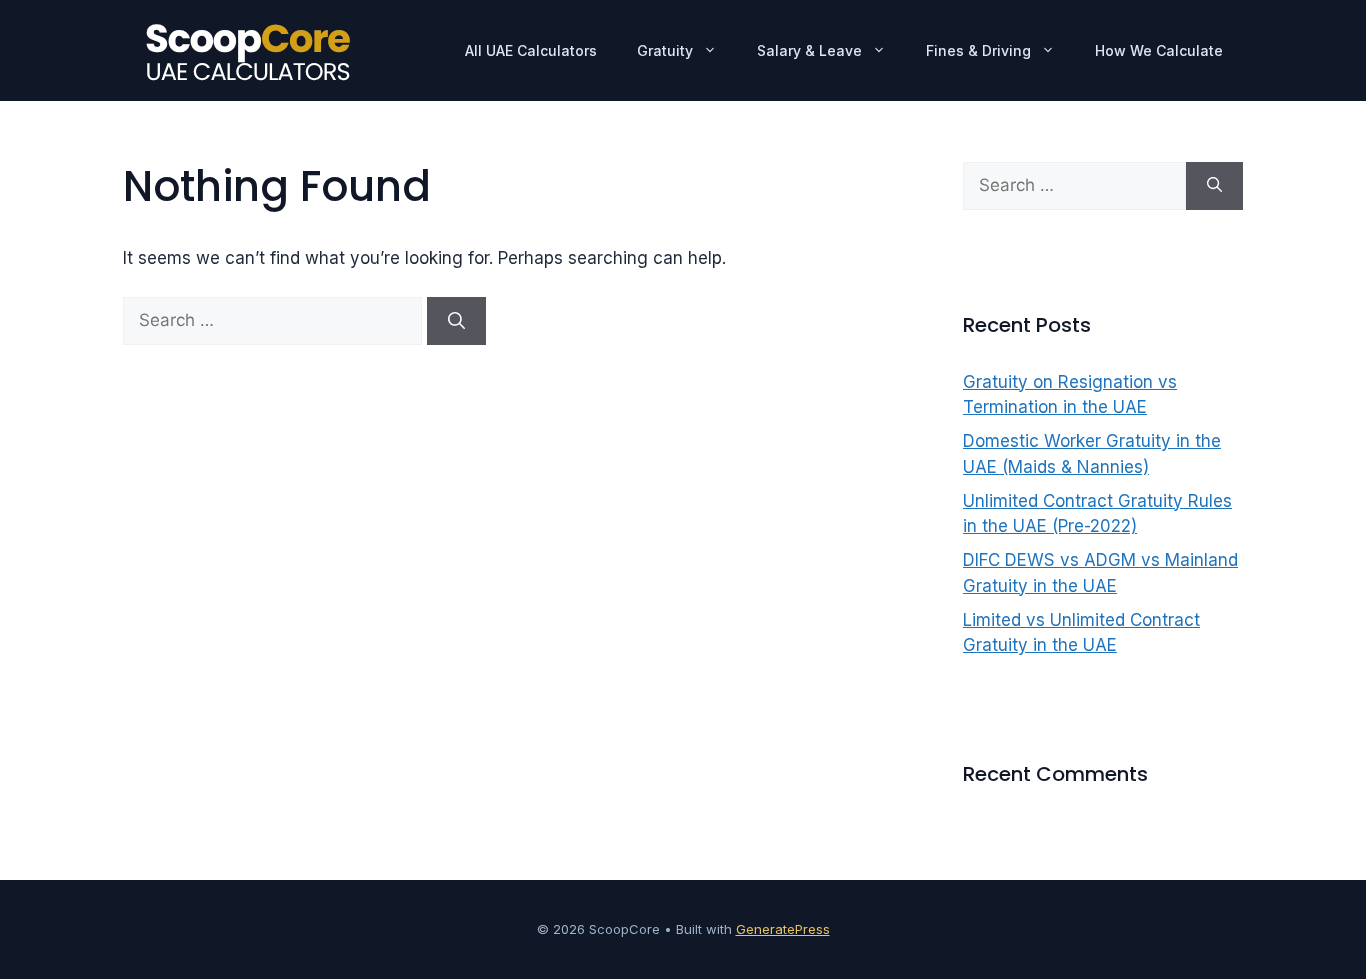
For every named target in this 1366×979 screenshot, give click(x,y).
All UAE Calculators (531, 50)
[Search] (456, 321)
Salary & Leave (809, 50)
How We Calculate (1159, 50)
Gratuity (665, 50)
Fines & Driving (978, 50)
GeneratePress (783, 929)
